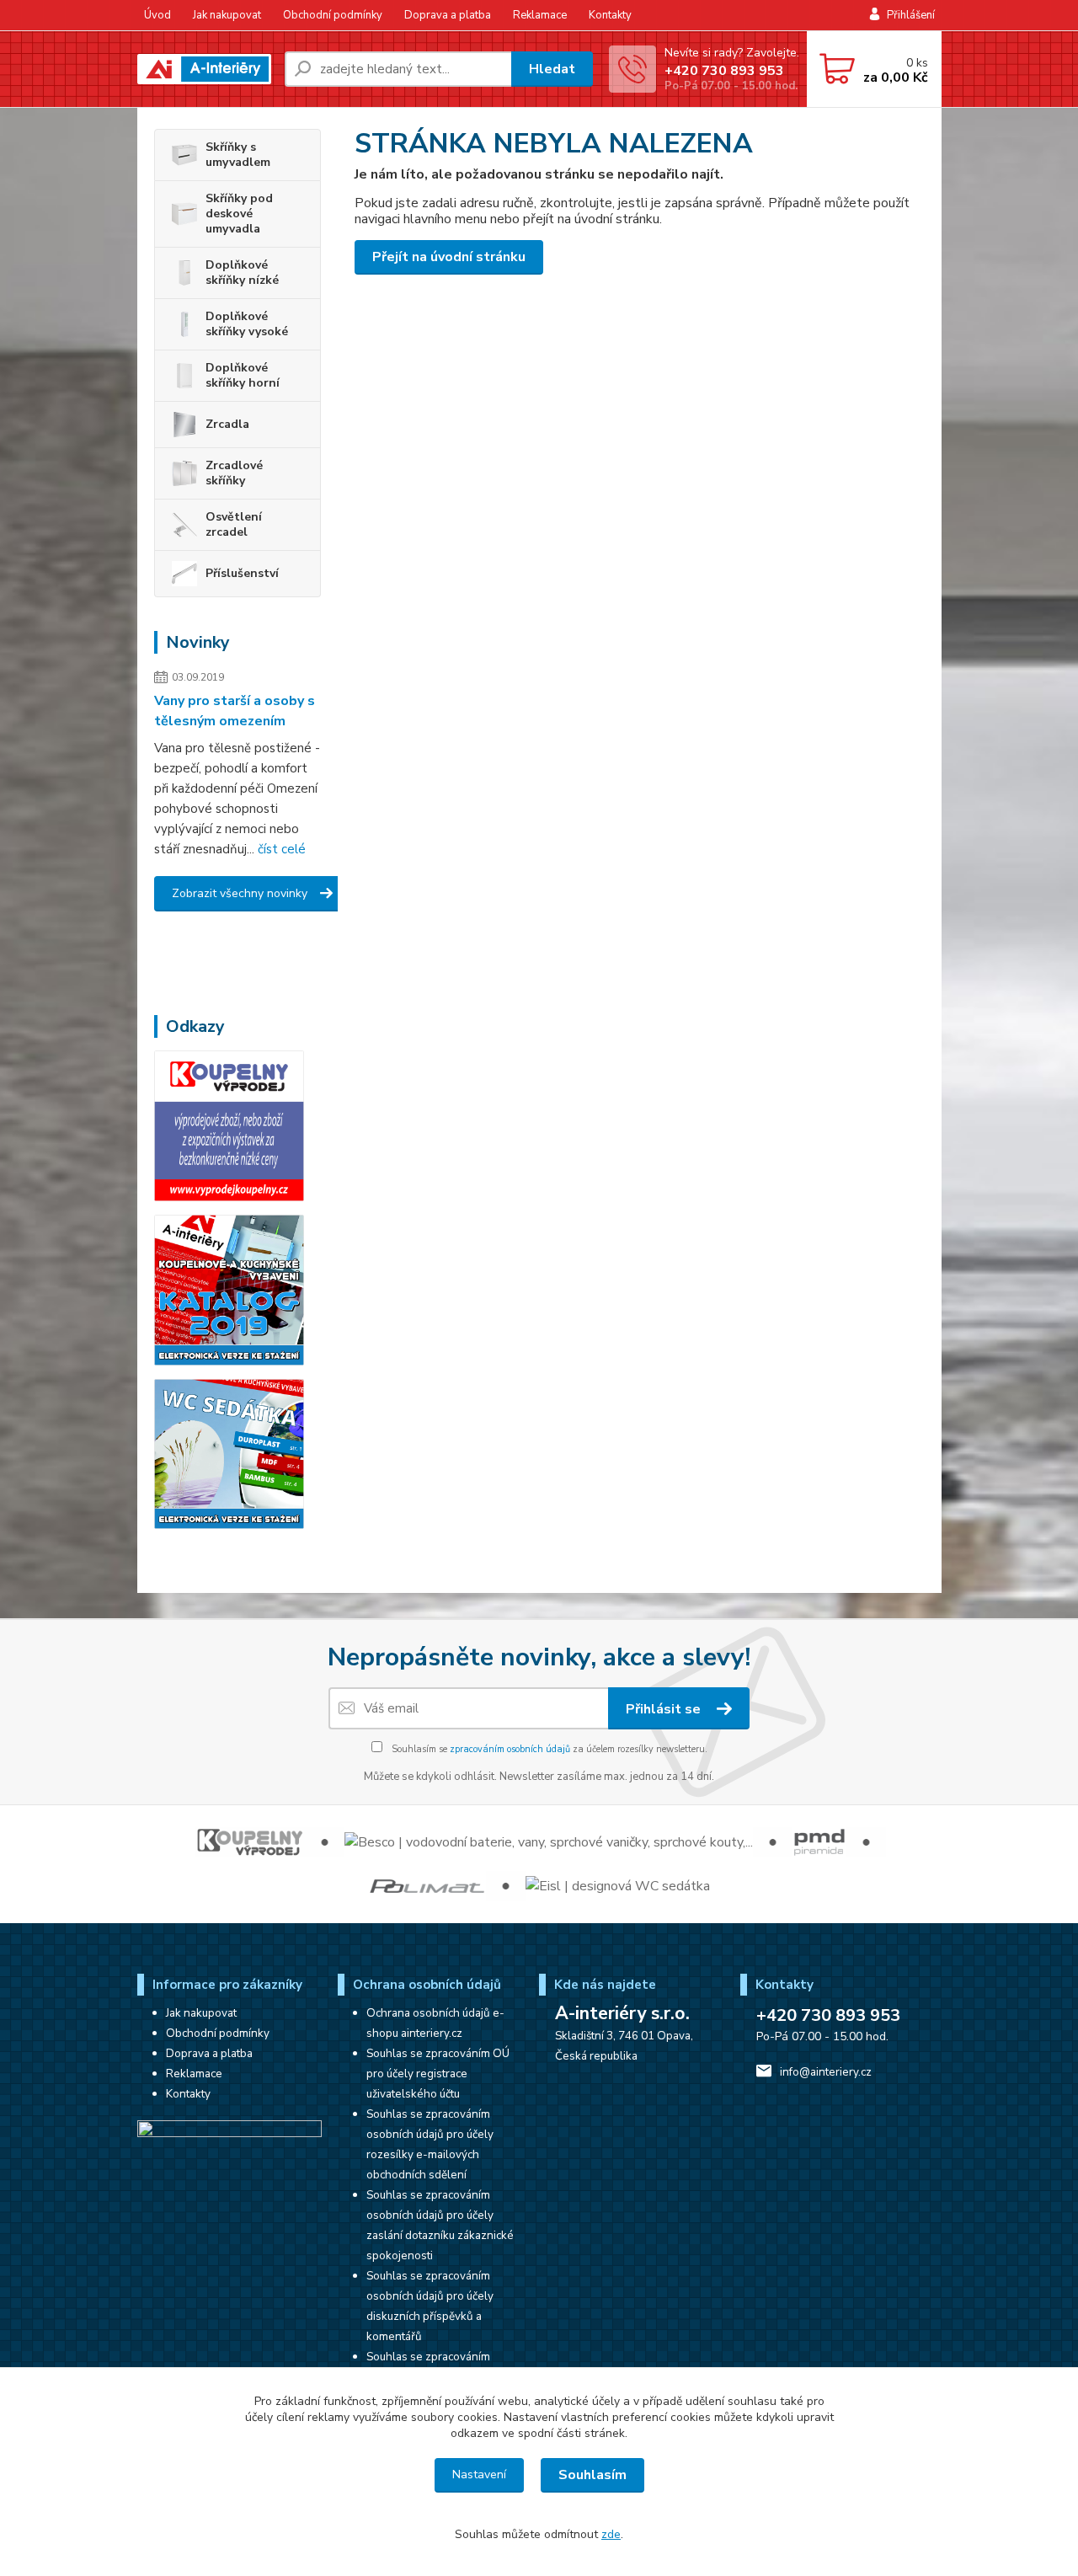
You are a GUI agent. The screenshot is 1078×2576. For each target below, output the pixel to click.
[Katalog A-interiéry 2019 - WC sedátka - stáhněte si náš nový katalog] (229, 1453)
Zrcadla (227, 424)
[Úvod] (204, 69)
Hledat (552, 69)
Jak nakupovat (227, 15)
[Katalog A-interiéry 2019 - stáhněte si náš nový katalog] (229, 1289)
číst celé (282, 849)
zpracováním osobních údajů (510, 1749)
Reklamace (540, 15)
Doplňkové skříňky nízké (242, 273)
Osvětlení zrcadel (234, 524)
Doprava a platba (448, 15)
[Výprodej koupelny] (229, 1125)
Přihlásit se (665, 1709)
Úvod (157, 15)
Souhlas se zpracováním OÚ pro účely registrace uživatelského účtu (438, 2074)
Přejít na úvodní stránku (449, 257)
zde (611, 2534)
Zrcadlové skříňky (234, 473)
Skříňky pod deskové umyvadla (239, 214)
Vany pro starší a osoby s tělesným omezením (235, 711)
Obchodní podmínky (333, 15)
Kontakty (610, 15)
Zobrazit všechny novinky (240, 893)
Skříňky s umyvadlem (238, 155)
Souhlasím (592, 2475)
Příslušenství (242, 573)
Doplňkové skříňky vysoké (247, 324)
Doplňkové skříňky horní (243, 375)
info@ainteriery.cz (826, 2072)
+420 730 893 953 (724, 71)
